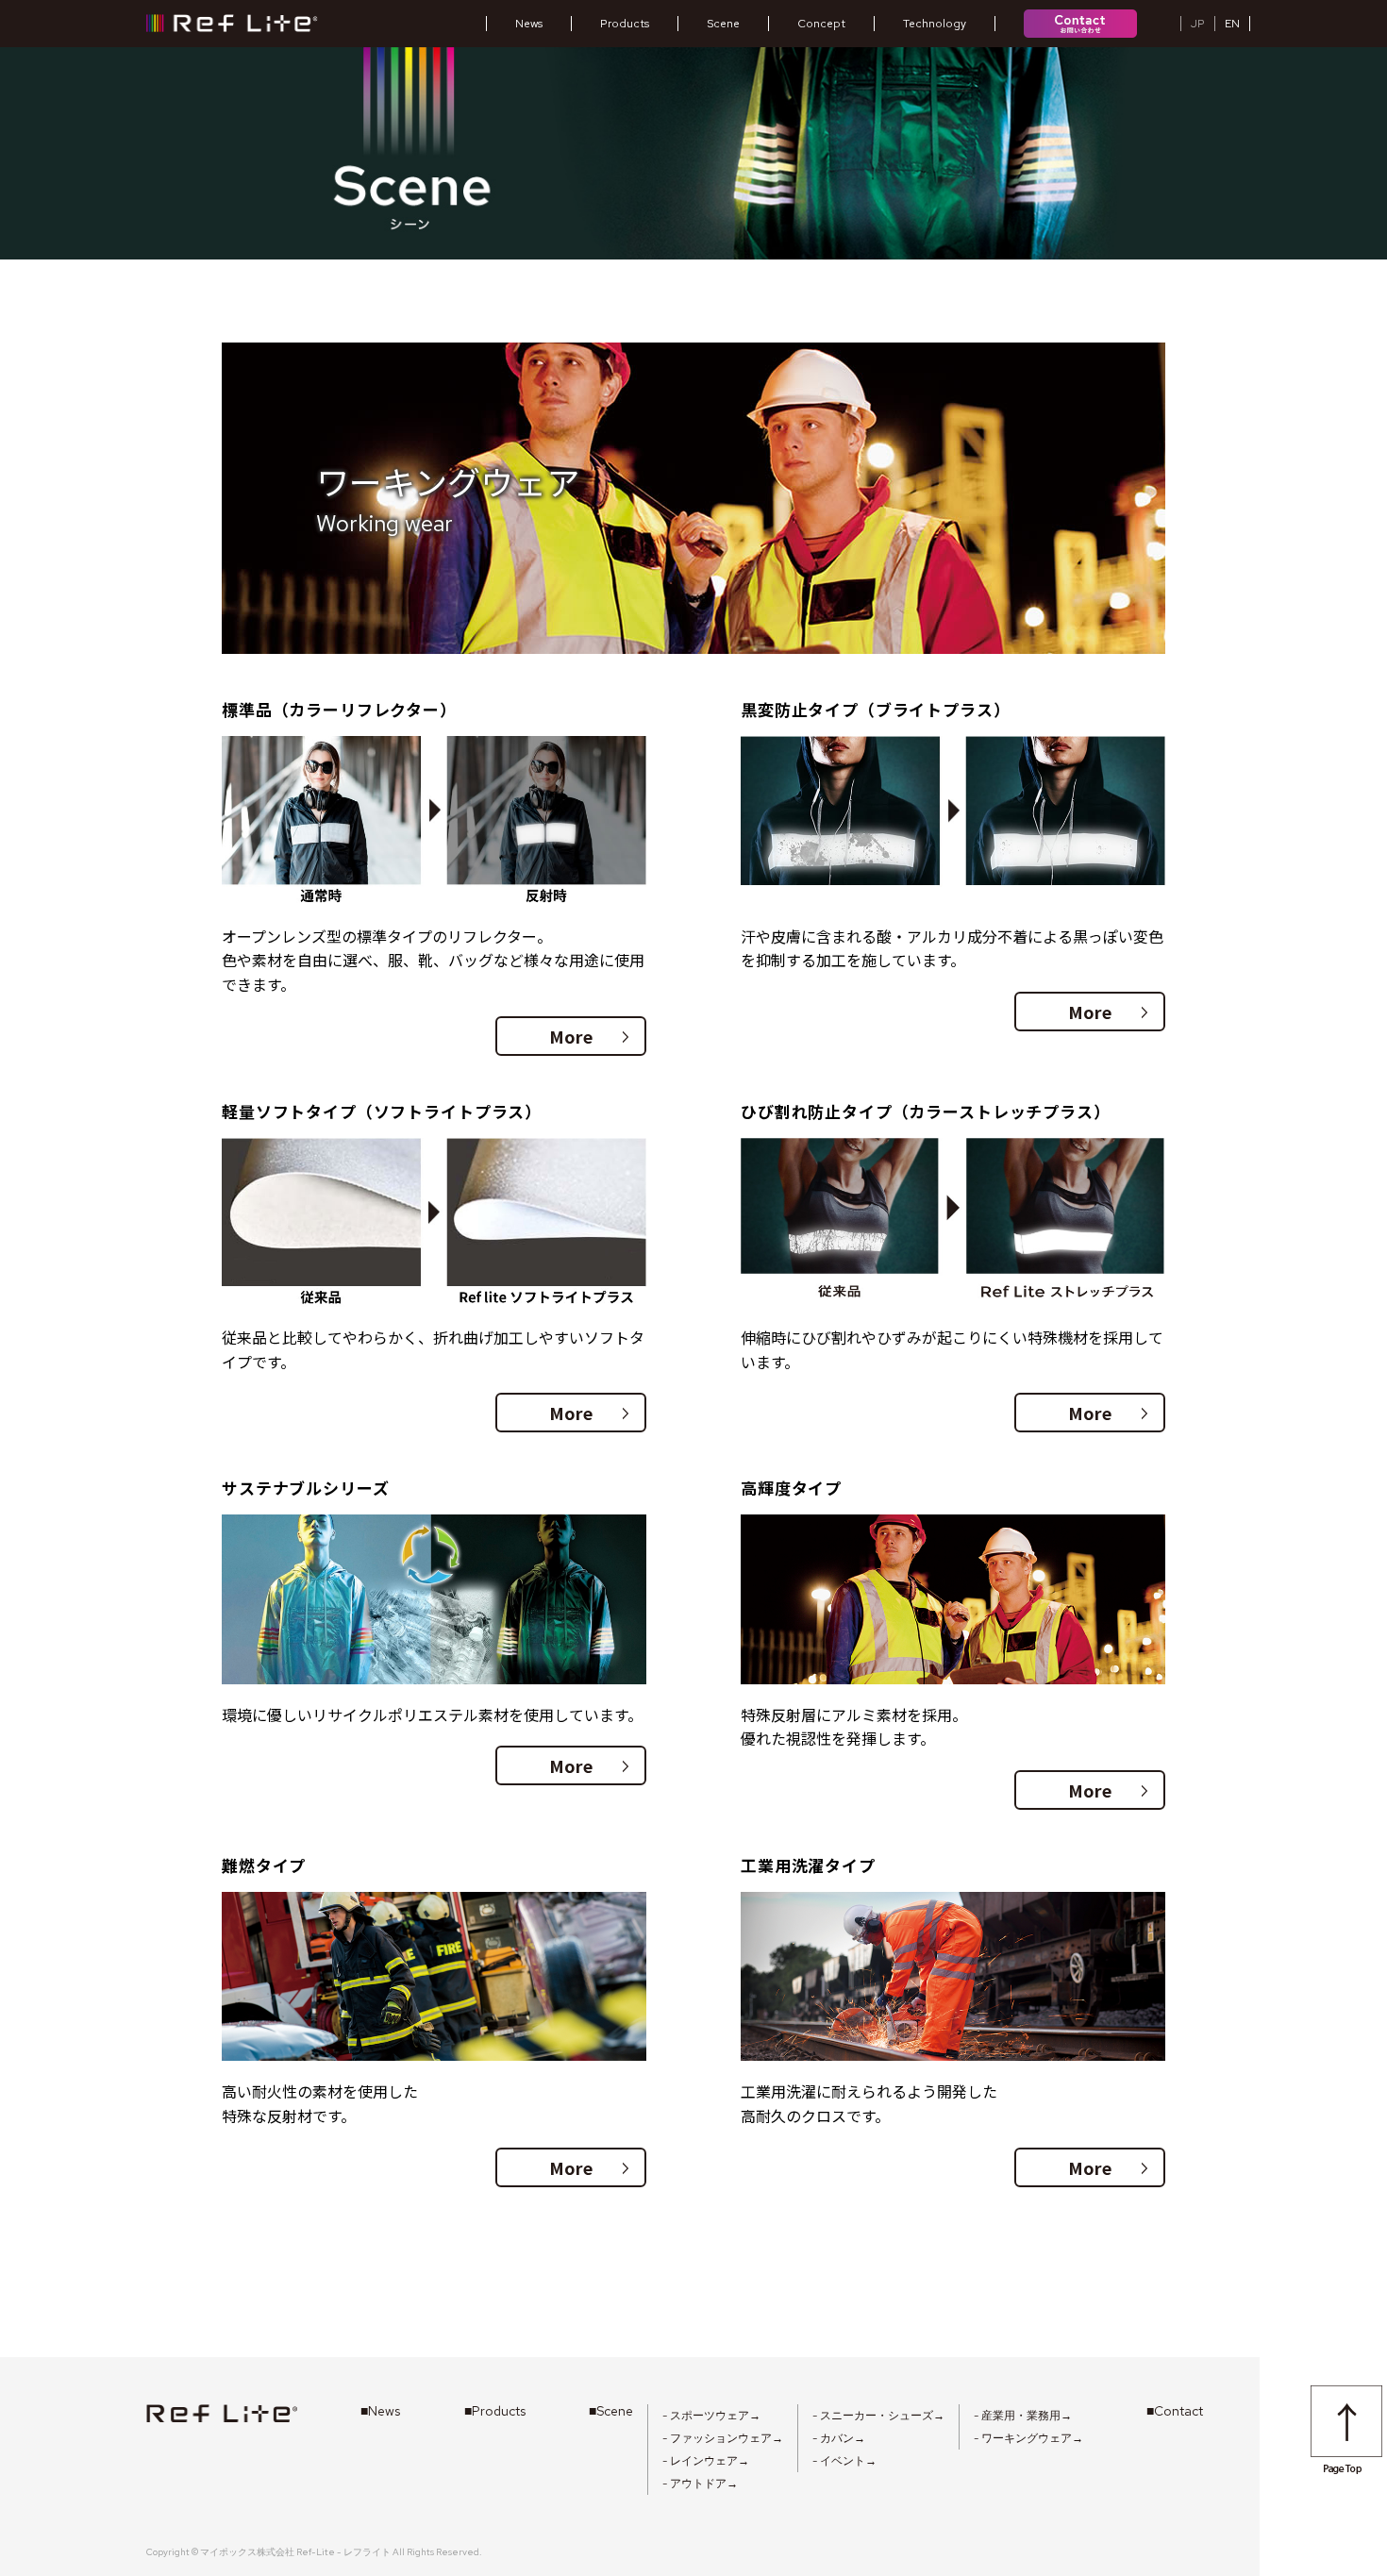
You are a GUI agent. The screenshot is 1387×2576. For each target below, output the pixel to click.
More (589, 1036)
